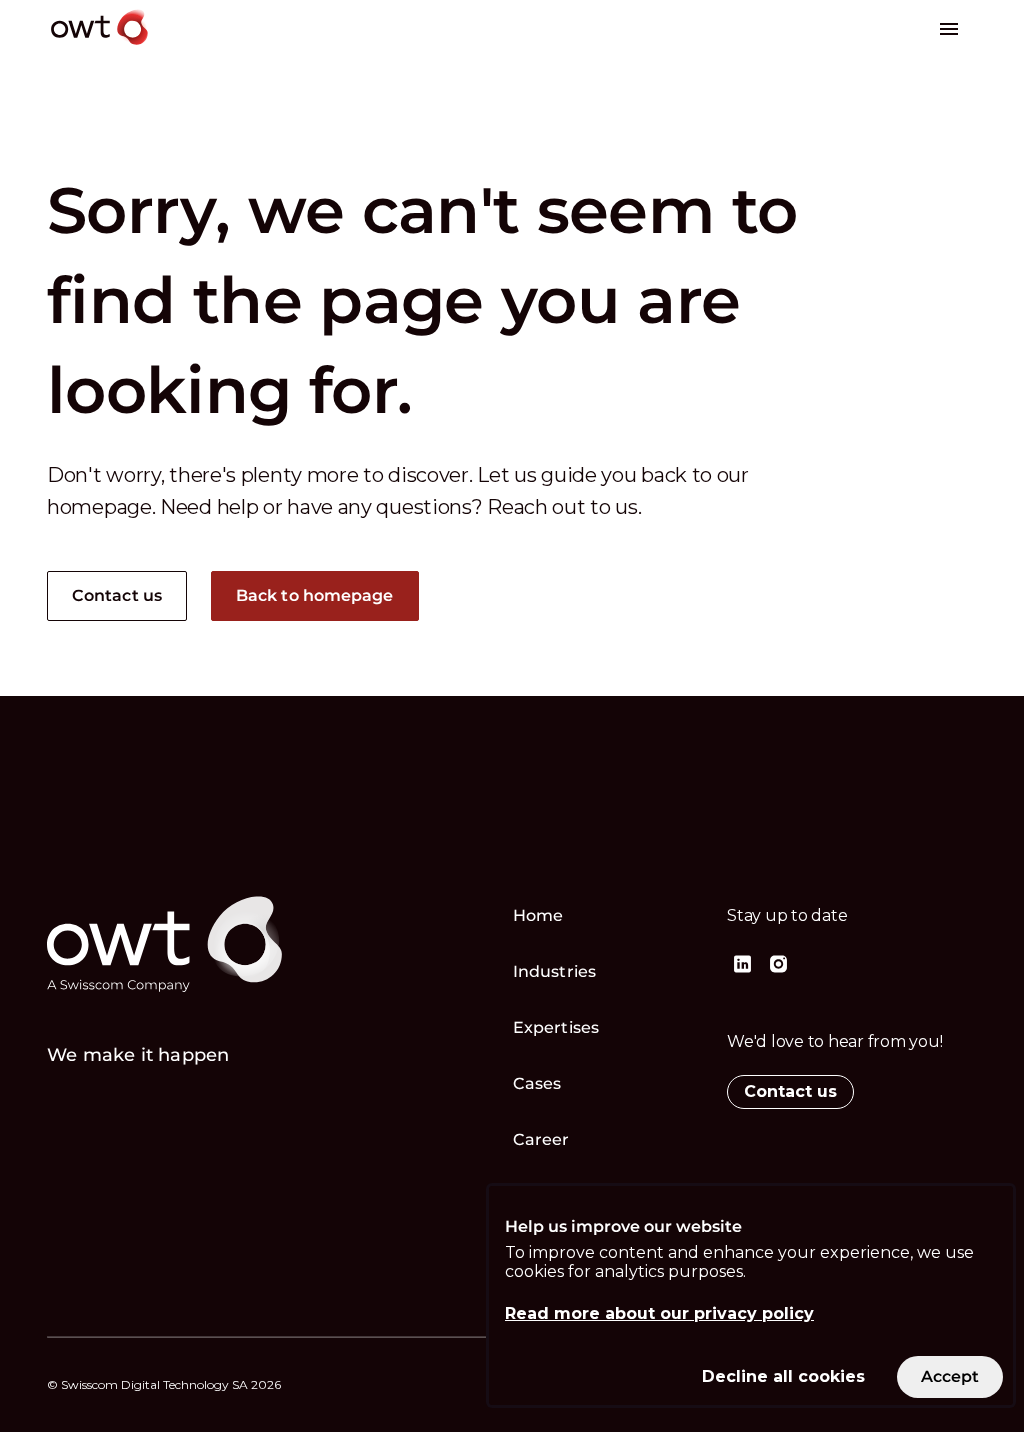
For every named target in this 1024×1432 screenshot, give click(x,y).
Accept (950, 1376)
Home (538, 915)
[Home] (156, 48)
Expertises (556, 1027)
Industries (554, 971)
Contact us (117, 595)
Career (541, 1139)
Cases (537, 1083)
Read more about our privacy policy (659, 1313)
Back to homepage (315, 595)
